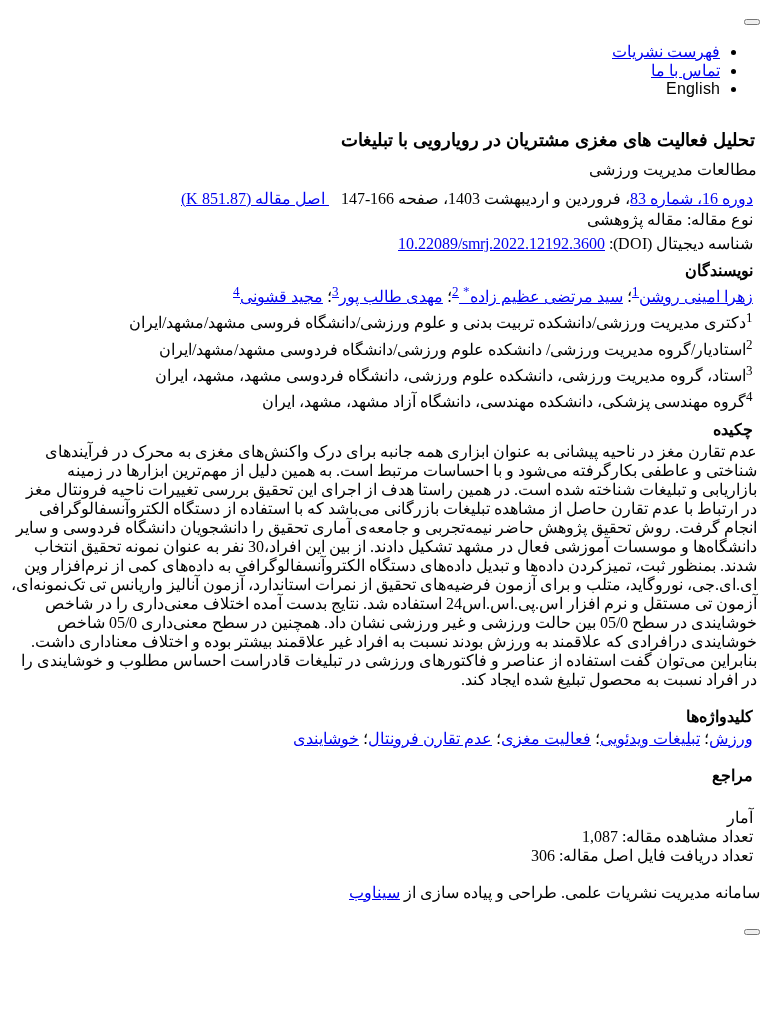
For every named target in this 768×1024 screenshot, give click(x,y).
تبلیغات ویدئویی (650, 738)
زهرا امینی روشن (696, 296)
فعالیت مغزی (546, 738)
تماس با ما (685, 70)
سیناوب (374, 892)
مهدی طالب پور (391, 296)
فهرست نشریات (666, 51)
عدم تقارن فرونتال (430, 738)
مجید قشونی (281, 296)
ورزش (731, 738)
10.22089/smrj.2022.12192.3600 (501, 243)
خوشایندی (326, 738)
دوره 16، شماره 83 (691, 198)
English (693, 88)
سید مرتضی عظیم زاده (543, 296)
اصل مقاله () (255, 198)
